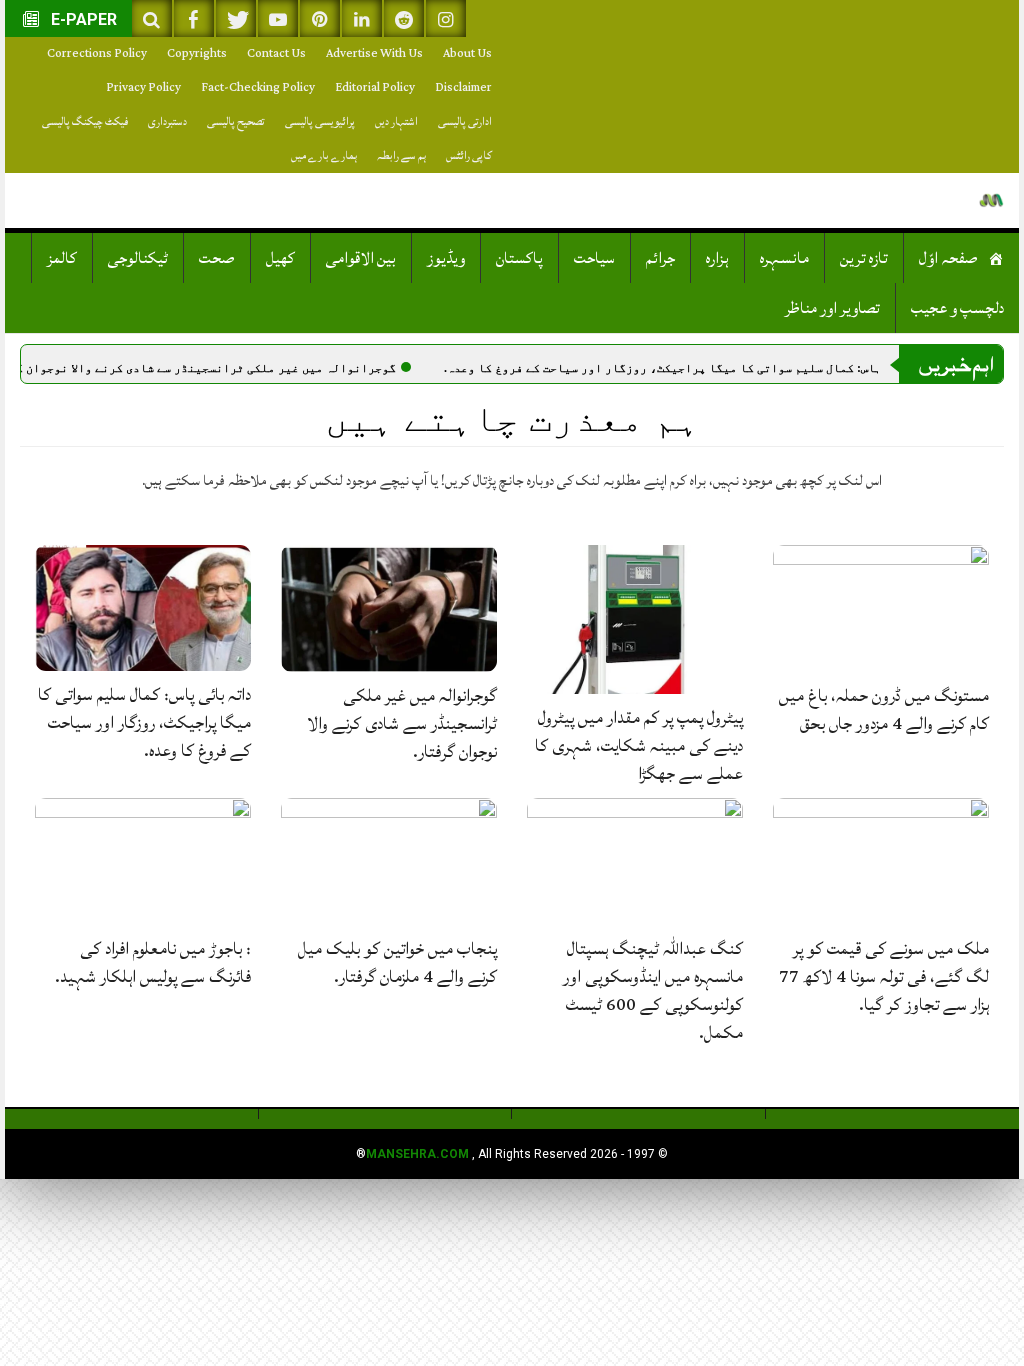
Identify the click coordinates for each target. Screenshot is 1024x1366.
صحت (217, 258)
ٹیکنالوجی (138, 258)
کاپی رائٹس (469, 155)
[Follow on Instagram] (446, 18)
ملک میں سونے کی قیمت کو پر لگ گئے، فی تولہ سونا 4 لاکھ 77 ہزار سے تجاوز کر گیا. (884, 976)
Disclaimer (463, 87)
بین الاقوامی (361, 258)
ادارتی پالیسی (465, 121)
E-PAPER (82, 19)
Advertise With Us (374, 53)
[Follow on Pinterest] (320, 18)
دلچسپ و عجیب (957, 308)
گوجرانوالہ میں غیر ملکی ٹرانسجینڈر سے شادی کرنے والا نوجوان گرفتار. (230, 368)
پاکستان (519, 258)
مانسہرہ (784, 258)
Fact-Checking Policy (258, 87)
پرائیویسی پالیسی (320, 121)
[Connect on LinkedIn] (362, 18)
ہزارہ (717, 258)
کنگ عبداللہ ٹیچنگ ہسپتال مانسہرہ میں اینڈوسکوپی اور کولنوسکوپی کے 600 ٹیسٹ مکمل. (653, 990)
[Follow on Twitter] (236, 18)
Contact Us (276, 53)
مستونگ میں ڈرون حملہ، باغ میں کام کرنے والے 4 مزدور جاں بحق (884, 709)
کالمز (62, 258)
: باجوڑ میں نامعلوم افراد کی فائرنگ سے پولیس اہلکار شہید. (153, 962)
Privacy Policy (143, 87)
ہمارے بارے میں (324, 155)
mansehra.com (417, 1154)
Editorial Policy (375, 87)
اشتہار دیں (396, 121)
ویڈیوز (446, 258)
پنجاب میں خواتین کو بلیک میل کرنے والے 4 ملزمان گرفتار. (397, 962)
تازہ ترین (864, 258)
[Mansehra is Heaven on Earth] (991, 200)
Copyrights (197, 53)
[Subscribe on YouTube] (278, 18)
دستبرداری (167, 121)
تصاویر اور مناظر (832, 308)
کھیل (280, 258)
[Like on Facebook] (194, 18)
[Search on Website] (152, 18)
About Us (467, 53)
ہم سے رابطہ (401, 155)
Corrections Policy (97, 53)
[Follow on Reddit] (404, 18)
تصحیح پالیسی (236, 121)
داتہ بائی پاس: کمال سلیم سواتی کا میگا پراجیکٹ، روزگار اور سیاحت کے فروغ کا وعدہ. (737, 368)
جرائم (660, 258)
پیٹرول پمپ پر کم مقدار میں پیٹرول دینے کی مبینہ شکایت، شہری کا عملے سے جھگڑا (639, 745)
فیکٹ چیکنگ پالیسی (85, 121)
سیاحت (594, 258)
